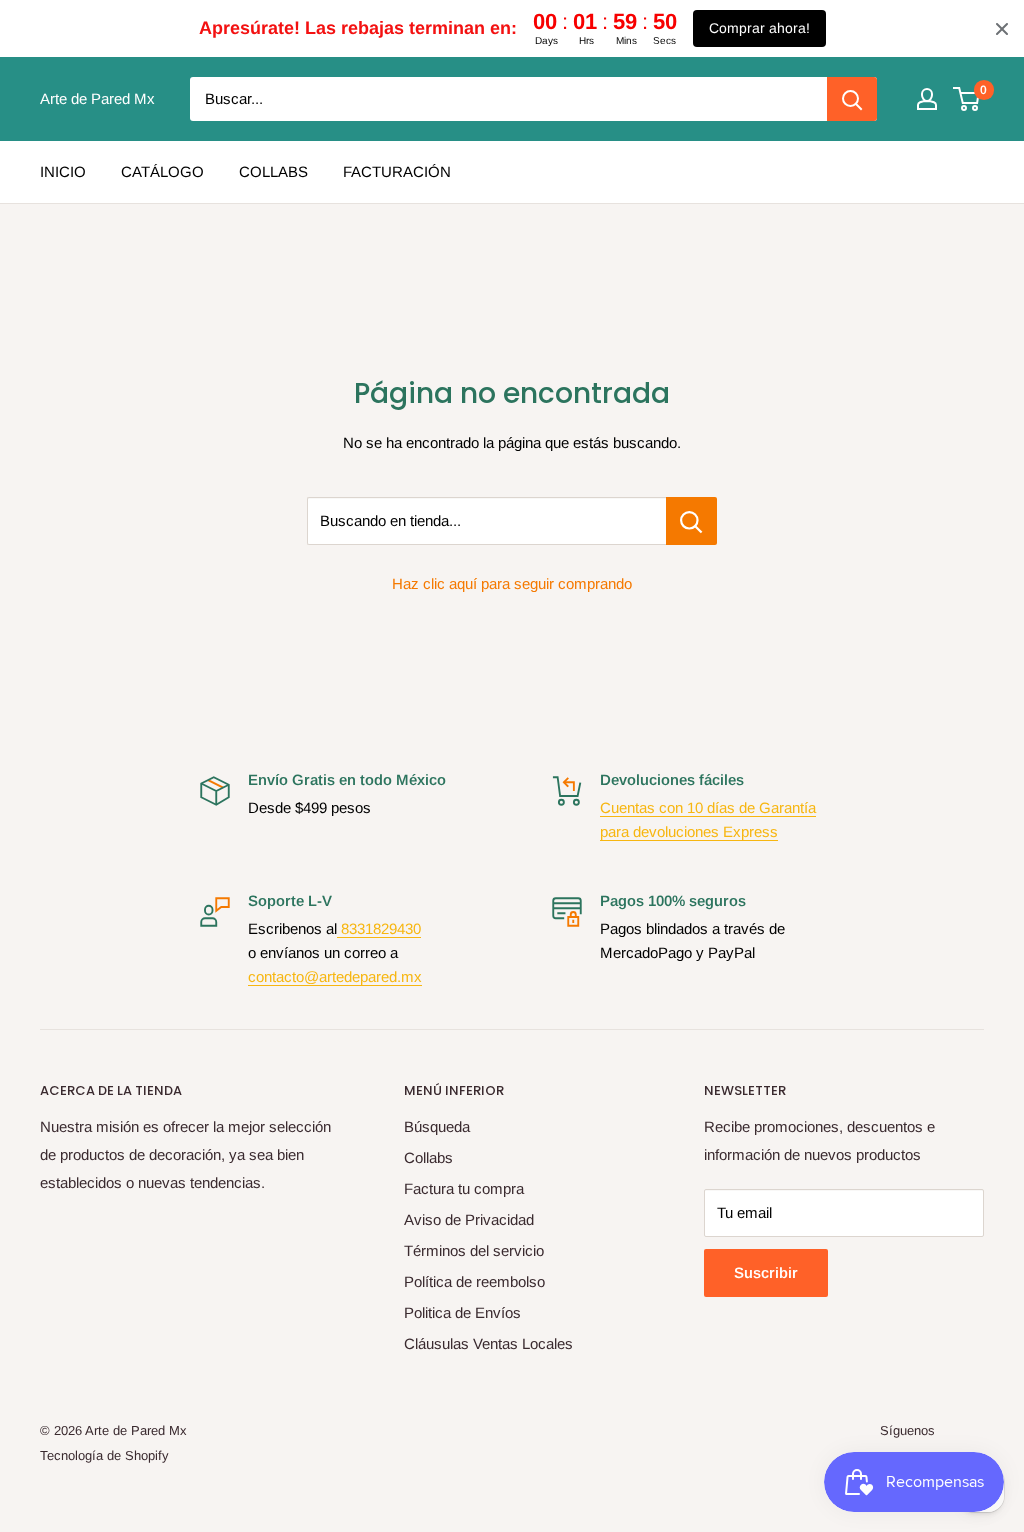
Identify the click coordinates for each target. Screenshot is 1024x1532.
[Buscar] (852, 99)
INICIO (63, 171)
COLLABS (273, 171)
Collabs (428, 1157)
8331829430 (379, 928)
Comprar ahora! (759, 28)
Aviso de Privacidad (469, 1219)
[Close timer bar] (1002, 29)
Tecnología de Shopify (104, 1455)
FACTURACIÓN (397, 171)
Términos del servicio (474, 1250)
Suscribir (766, 1272)
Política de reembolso (474, 1281)
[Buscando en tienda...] (691, 521)
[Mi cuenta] (927, 99)
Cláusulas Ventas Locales (488, 1343)
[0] (967, 99)
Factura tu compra (464, 1188)
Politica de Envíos (462, 1312)
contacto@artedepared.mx (335, 976)
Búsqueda (437, 1126)
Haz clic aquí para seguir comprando (512, 583)
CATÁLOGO (162, 171)
